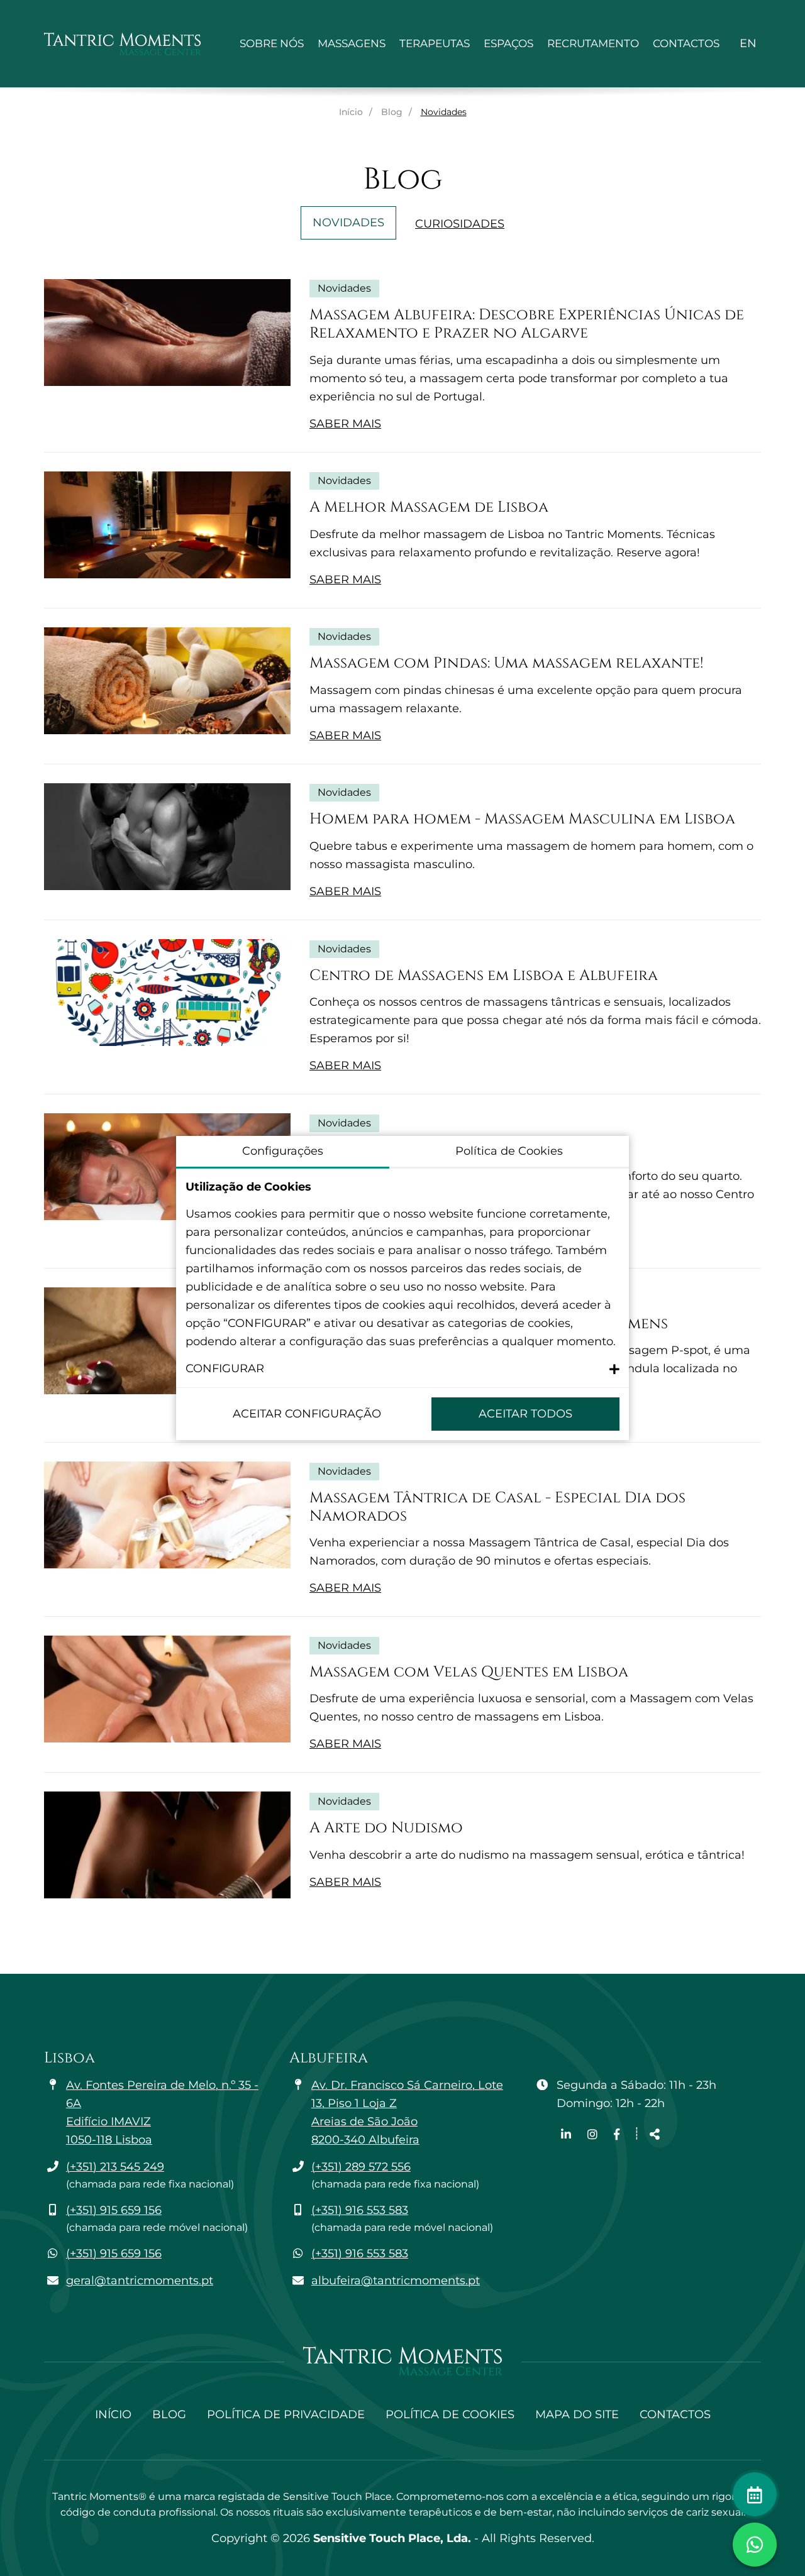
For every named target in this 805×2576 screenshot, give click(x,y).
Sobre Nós (272, 43)
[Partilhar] (655, 2135)
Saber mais (345, 424)
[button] (402, 1369)
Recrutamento (593, 43)
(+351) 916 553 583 (360, 2210)
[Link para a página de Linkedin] (568, 2135)
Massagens (352, 43)
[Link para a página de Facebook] (617, 2135)
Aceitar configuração (307, 1414)
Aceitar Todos (525, 1414)
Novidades (348, 223)
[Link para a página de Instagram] (594, 2135)
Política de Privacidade (286, 2414)
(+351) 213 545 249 (115, 2167)
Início (351, 112)
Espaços (508, 43)
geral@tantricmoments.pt (140, 2281)
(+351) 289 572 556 (361, 2167)
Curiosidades (460, 224)
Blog (392, 112)
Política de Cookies (450, 2414)
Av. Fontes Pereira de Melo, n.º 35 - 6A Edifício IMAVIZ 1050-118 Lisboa (162, 2112)
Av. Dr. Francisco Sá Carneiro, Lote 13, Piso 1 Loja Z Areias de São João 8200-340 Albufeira (407, 2112)
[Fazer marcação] (755, 2494)
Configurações (283, 1151)
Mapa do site (577, 2414)
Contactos (686, 43)
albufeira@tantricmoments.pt (396, 2281)
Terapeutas (435, 43)
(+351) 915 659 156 (114, 2210)
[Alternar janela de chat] (755, 2545)
